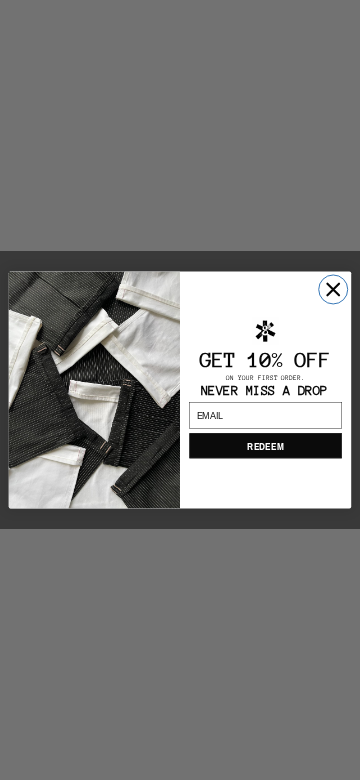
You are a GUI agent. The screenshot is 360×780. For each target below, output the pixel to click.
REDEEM (265, 446)
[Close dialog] (333, 289)
